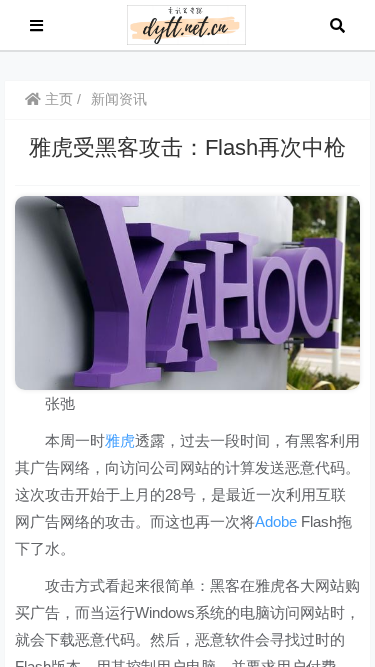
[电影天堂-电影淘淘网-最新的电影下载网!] (186, 23)
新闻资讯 (119, 99)
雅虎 (120, 440)
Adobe (276, 521)
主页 (57, 99)
